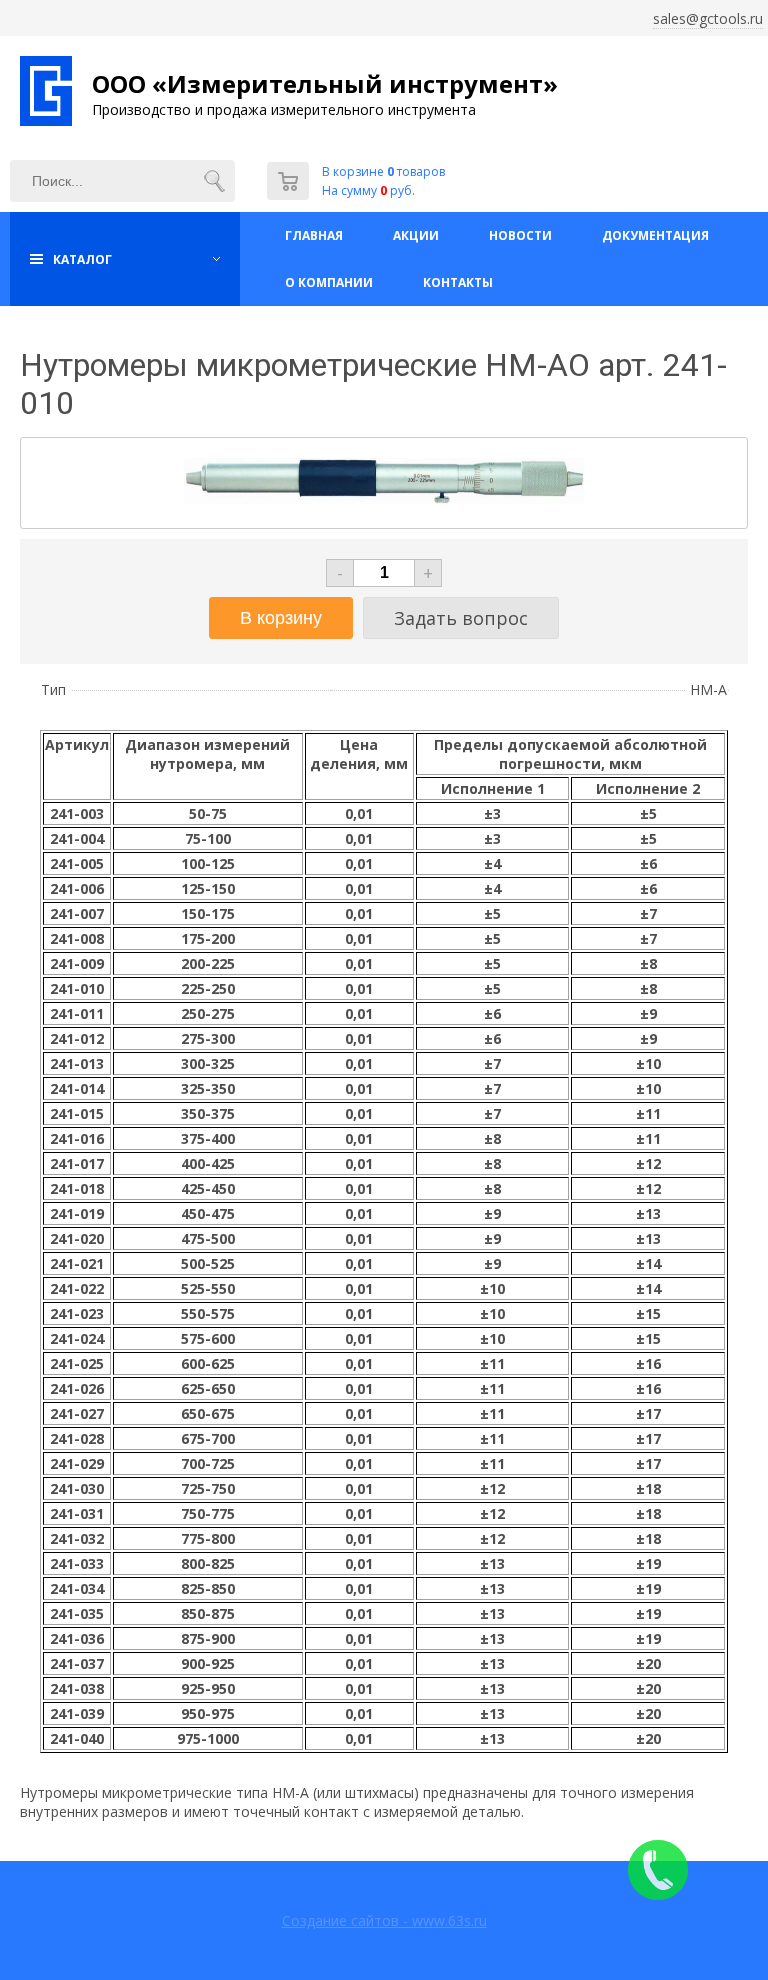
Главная (314, 235)
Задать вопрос (461, 618)
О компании (329, 282)
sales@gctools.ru (708, 18)
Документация (655, 235)
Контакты (458, 282)
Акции (416, 235)
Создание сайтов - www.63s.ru (384, 1920)
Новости (520, 235)
